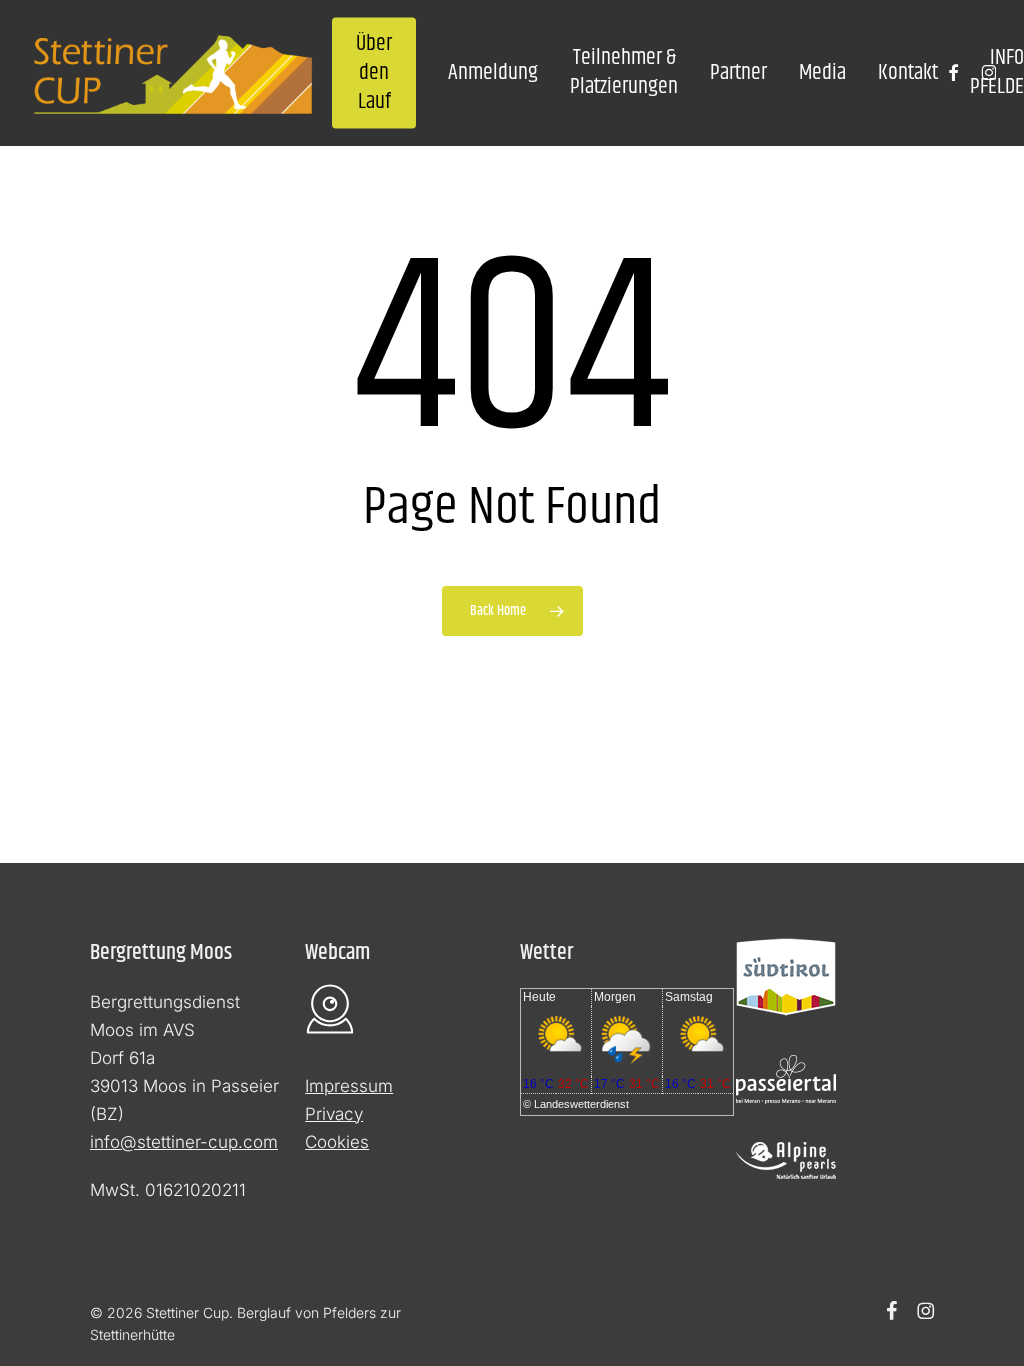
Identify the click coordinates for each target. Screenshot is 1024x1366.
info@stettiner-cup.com (184, 1142)
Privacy (334, 1114)
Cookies (337, 1142)
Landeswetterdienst (581, 1104)
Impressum (349, 1086)
